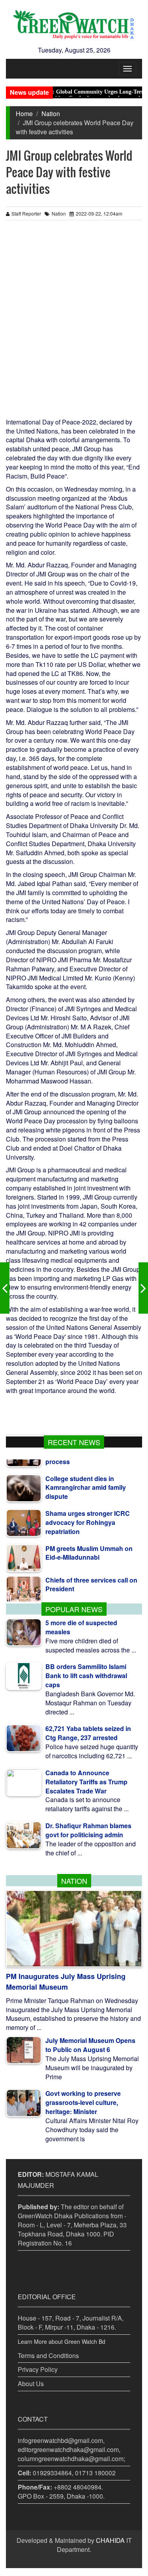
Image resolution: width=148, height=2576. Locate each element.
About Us (31, 2384)
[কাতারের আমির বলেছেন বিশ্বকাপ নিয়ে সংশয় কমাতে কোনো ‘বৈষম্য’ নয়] (143, 1288)
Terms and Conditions (48, 2355)
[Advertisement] (74, 322)
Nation (51, 114)
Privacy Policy (38, 2369)
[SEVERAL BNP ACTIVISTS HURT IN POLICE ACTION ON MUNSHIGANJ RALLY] (5, 1288)
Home (24, 114)
